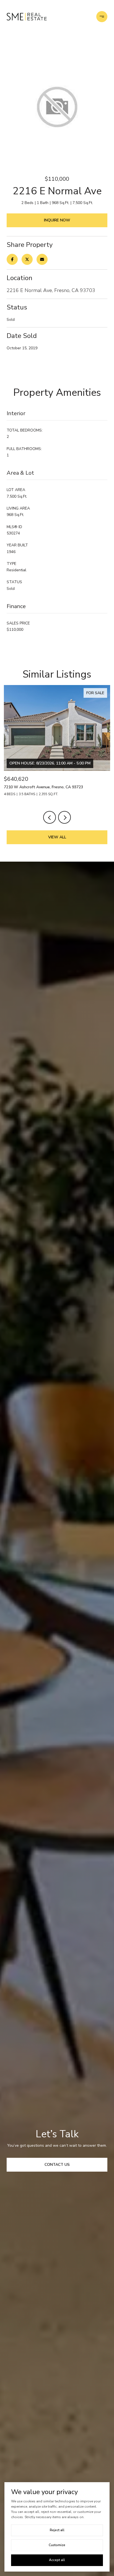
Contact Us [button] (57, 2165)
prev (50, 817)
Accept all (57, 2560)
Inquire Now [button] (57, 220)
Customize (57, 2545)
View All (57, 837)
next (64, 817)
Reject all (57, 2530)
